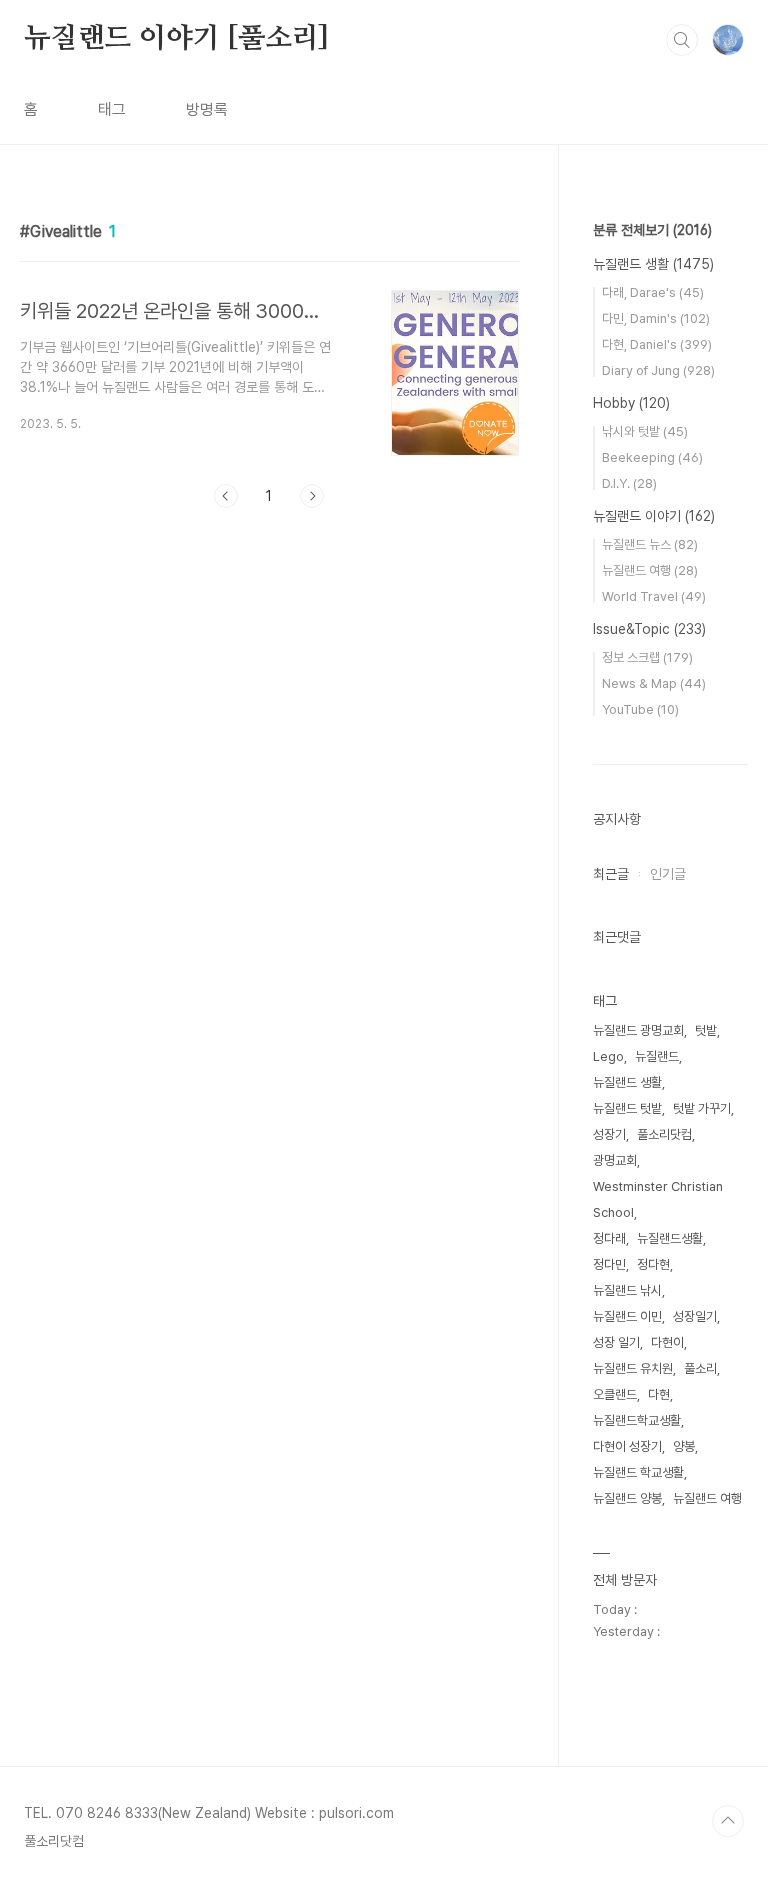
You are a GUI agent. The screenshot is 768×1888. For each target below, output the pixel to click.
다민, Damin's (656, 318)
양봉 (684, 1446)
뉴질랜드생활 (670, 1238)
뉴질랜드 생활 (653, 264)
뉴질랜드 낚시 (627, 1290)
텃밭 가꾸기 (702, 1108)
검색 (682, 40)
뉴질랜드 (657, 1056)
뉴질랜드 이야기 (654, 516)
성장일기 (695, 1316)
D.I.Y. (629, 483)
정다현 (653, 1264)
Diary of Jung (658, 370)
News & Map (654, 683)
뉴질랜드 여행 (650, 570)
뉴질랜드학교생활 (637, 1420)
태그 (112, 109)
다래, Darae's (653, 292)
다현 (659, 1394)
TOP (728, 1821)
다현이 (667, 1342)
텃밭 (706, 1030)
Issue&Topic (649, 629)
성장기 (609, 1134)
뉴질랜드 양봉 (627, 1498)
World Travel (654, 596)
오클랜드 (615, 1394)
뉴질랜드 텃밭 (627, 1108)
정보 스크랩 (647, 657)
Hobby (631, 403)
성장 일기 (616, 1342)
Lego (608, 1056)
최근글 (611, 874)
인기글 (668, 874)
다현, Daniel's (657, 344)
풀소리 (700, 1368)
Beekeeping (652, 457)
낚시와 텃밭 (645, 431)
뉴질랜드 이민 (627, 1316)
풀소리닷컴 (664, 1134)
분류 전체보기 (652, 230)
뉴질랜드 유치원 (633, 1368)
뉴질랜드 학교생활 (638, 1472)
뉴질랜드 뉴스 (650, 544)
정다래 (609, 1238)
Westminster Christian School (658, 1199)
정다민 (609, 1264)
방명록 (207, 109)
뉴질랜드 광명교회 (638, 1030)
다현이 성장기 (627, 1446)
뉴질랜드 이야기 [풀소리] (176, 39)
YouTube (640, 709)
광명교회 (615, 1160)
